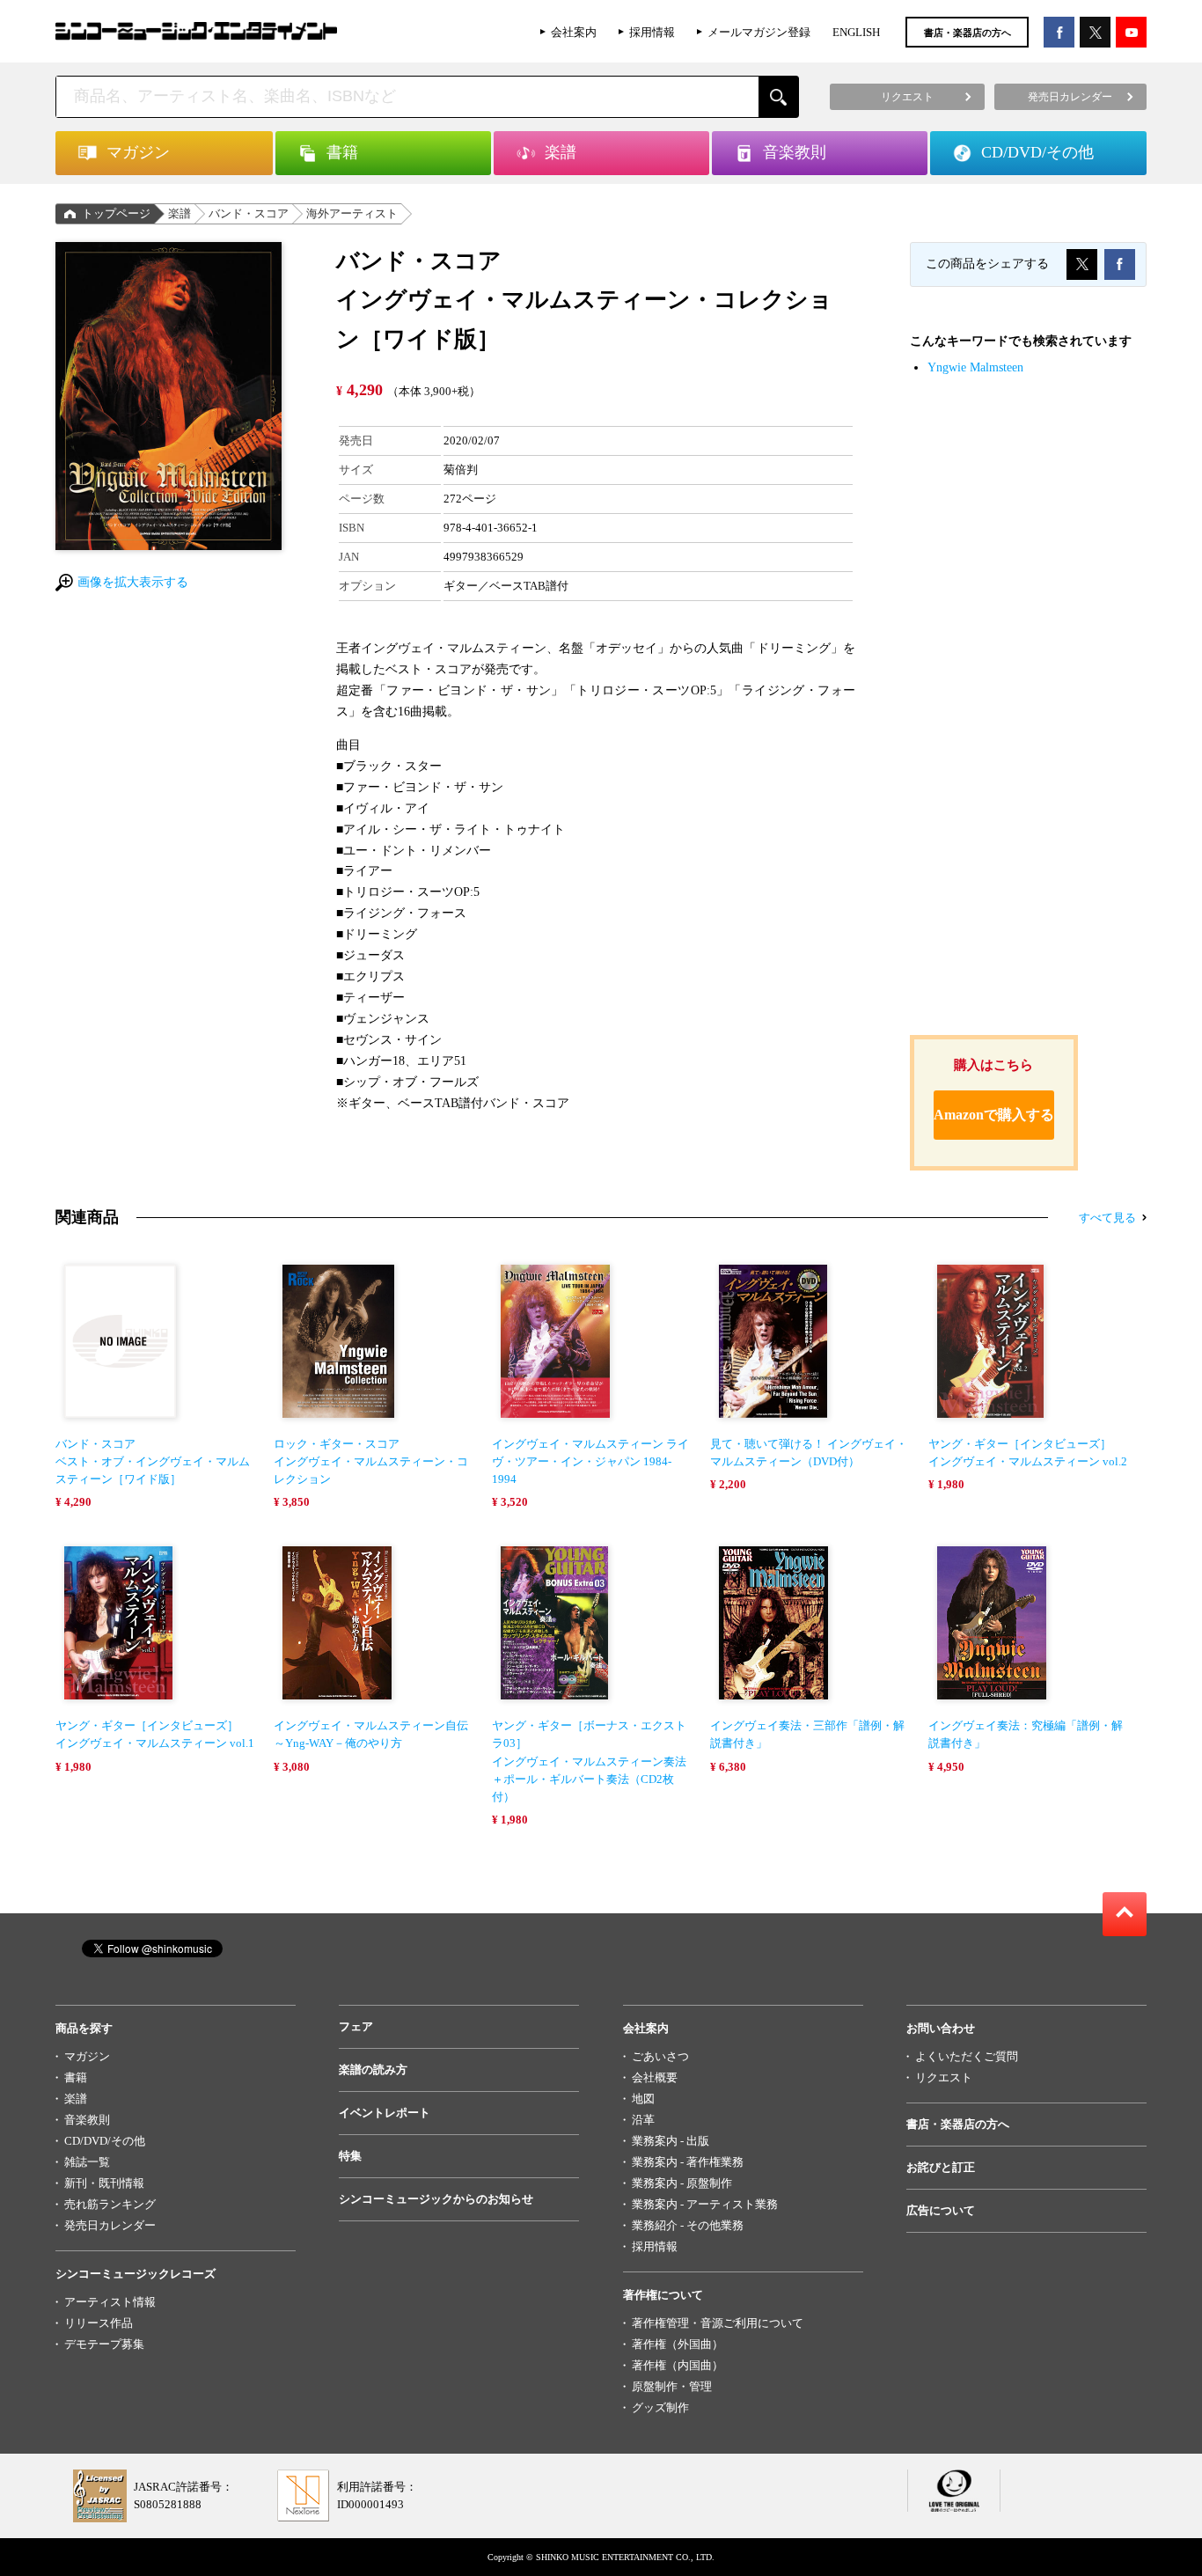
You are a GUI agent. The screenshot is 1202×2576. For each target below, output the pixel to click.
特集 (350, 2156)
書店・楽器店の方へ (967, 33)
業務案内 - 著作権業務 (688, 2162)
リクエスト (944, 2077)
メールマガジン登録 (759, 32)
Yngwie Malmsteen (975, 367)
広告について (941, 2210)
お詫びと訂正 (941, 2167)
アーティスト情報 (110, 2302)
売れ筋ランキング (110, 2204)
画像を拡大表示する (133, 582)
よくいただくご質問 (967, 2056)
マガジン (87, 2056)
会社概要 (655, 2077)
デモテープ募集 (104, 2344)
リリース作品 (99, 2323)
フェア (356, 2026)
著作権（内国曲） (678, 2365)
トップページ (116, 213)
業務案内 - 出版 (671, 2141)
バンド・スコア (249, 213)
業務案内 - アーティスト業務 (705, 2204)
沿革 (643, 2120)
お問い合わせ (941, 2028)
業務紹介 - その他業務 (688, 2225)
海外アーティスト (352, 213)
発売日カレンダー (110, 2225)
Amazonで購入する (994, 1115)
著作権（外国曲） (678, 2344)
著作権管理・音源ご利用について (718, 2323)
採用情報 (652, 32)
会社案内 (574, 32)
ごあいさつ (660, 2056)
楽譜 (180, 213)
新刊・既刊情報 (104, 2183)
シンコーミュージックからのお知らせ (436, 2199)
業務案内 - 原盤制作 (682, 2183)
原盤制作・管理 (672, 2386)
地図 (643, 2099)
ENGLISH (856, 32)
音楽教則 (87, 2120)
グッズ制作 (660, 2407)
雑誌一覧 (87, 2162)
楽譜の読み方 (373, 2070)
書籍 (76, 2077)
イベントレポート (385, 2113)
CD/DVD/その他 (105, 2141)
